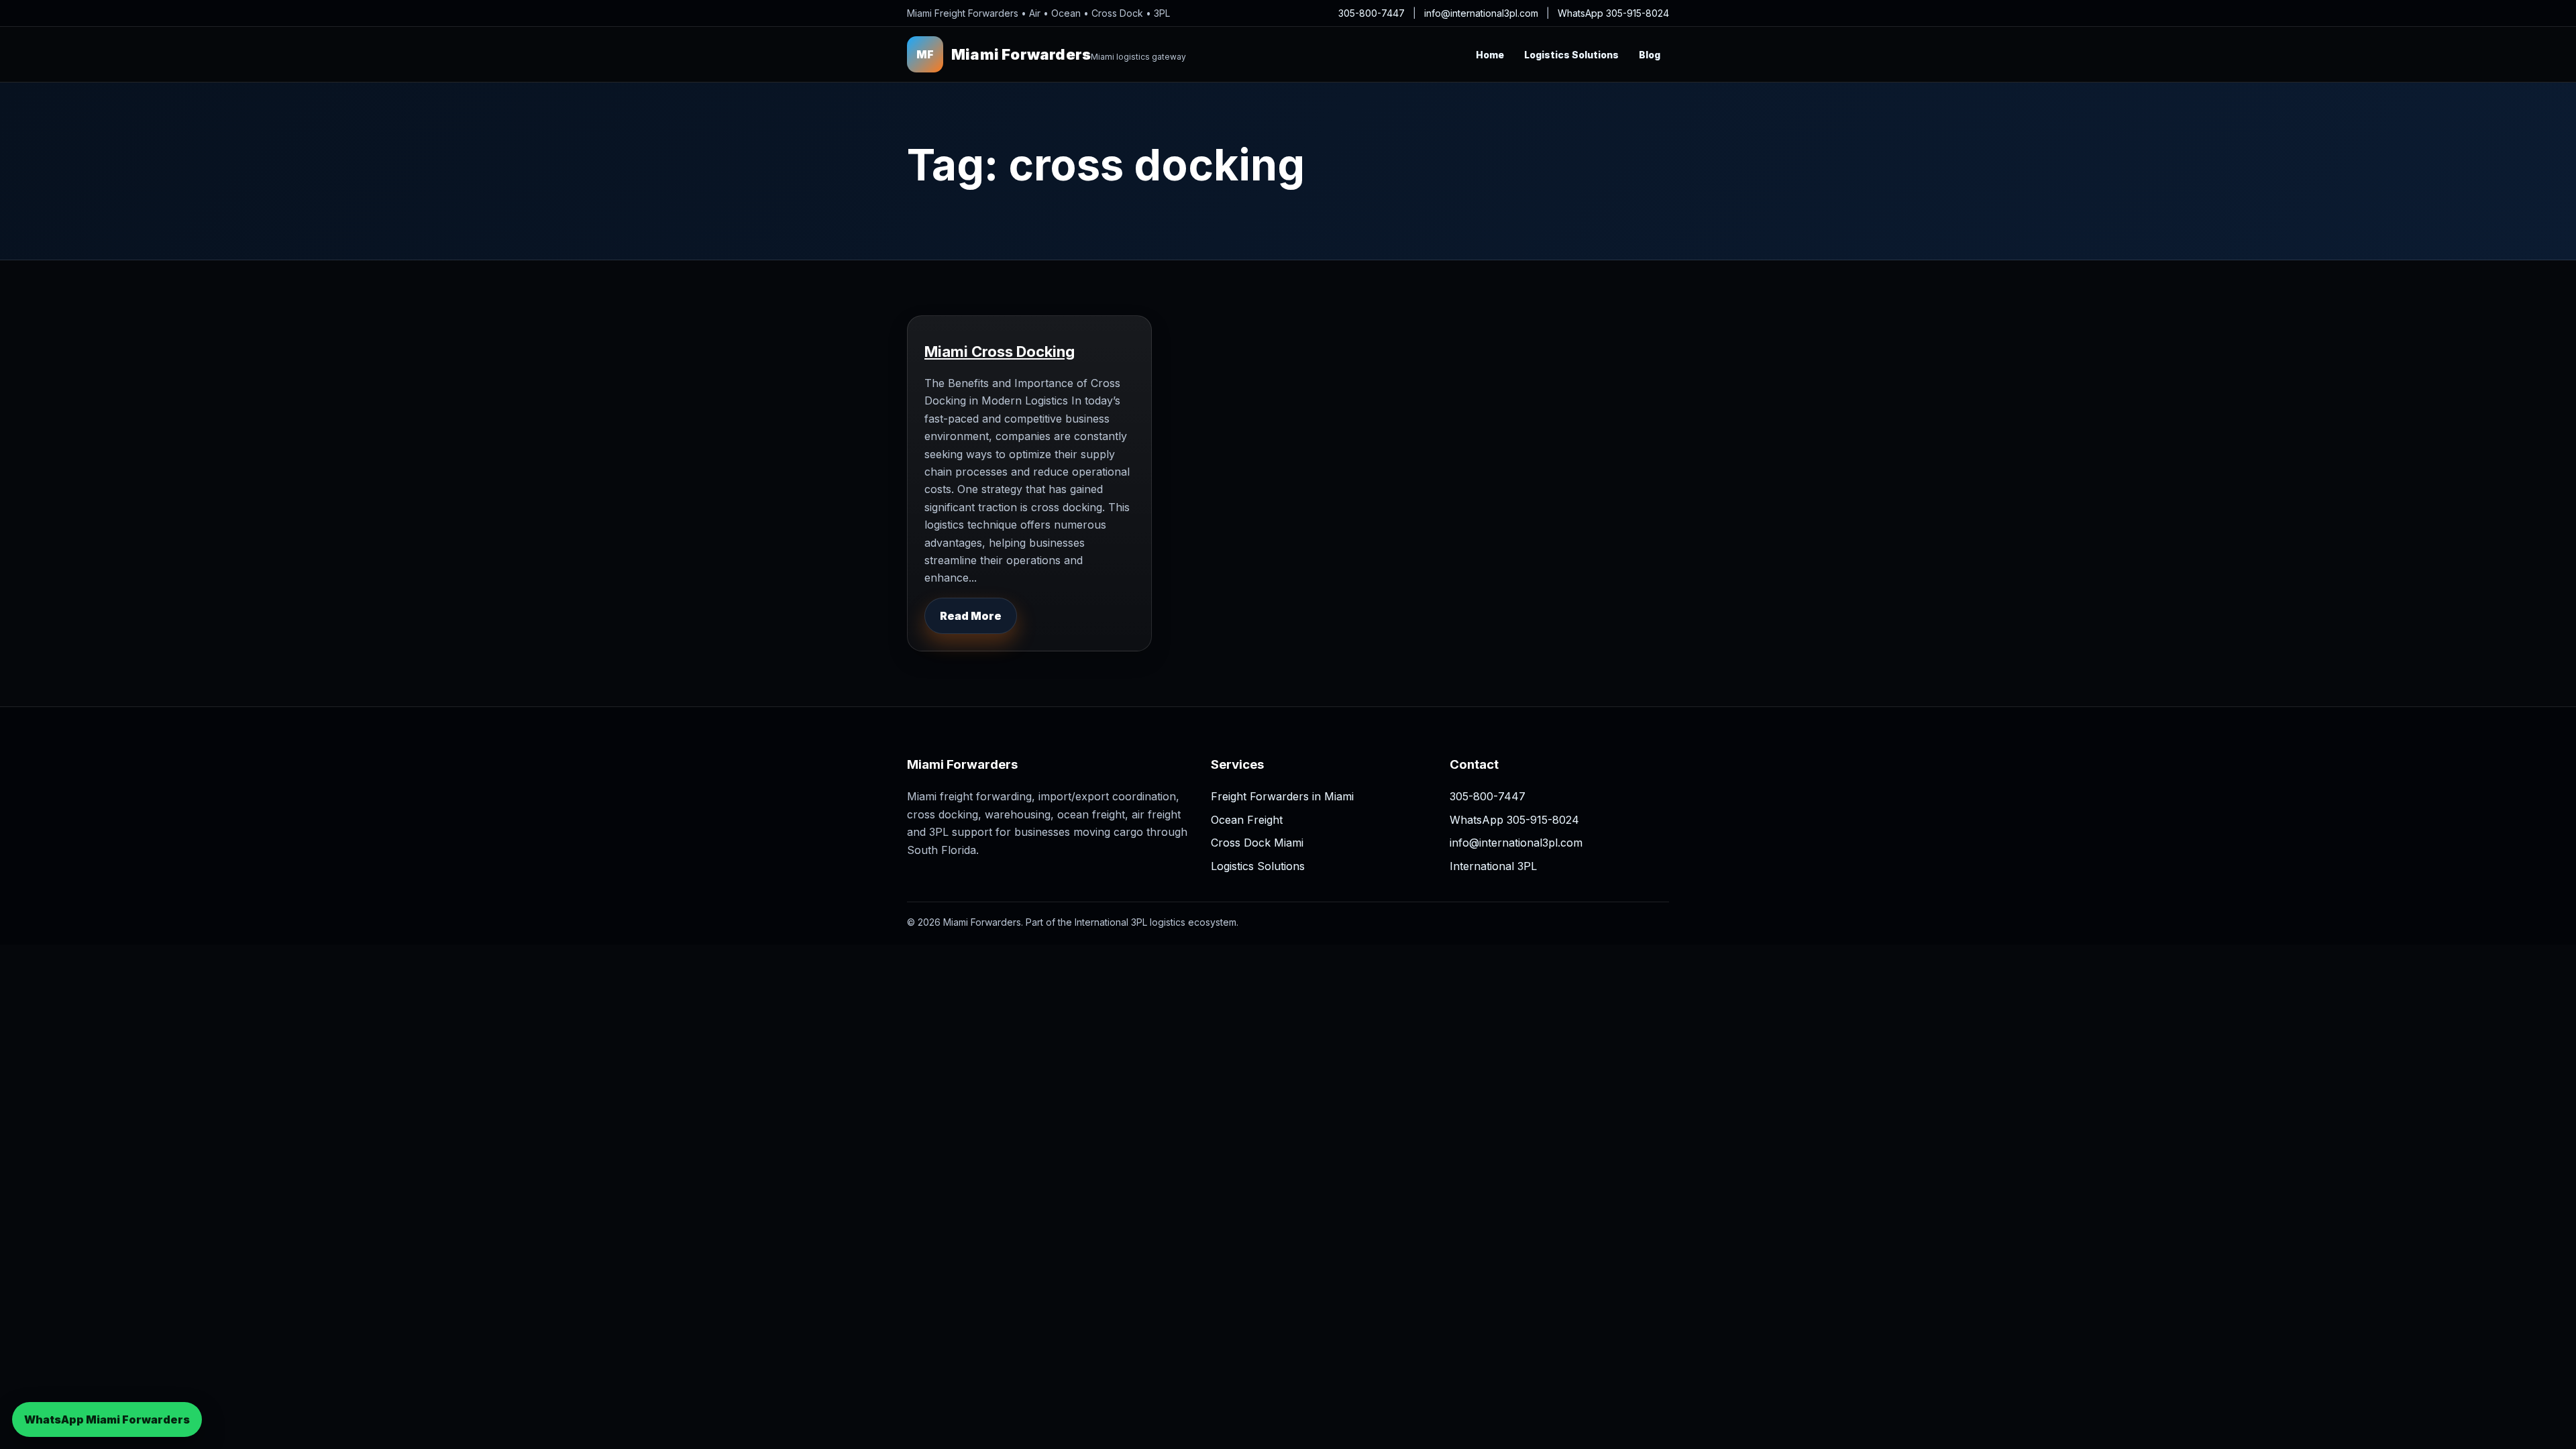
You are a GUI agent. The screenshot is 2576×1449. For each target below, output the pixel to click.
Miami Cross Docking (1000, 352)
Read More (971, 616)
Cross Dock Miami (1257, 843)
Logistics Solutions (1571, 55)
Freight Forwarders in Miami (1282, 796)
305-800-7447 (1372, 13)
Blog (1650, 55)
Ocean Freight (1247, 820)
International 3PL (1493, 866)
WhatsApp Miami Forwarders (107, 1419)
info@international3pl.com (1481, 13)
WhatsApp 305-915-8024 (1613, 13)
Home (1490, 55)
